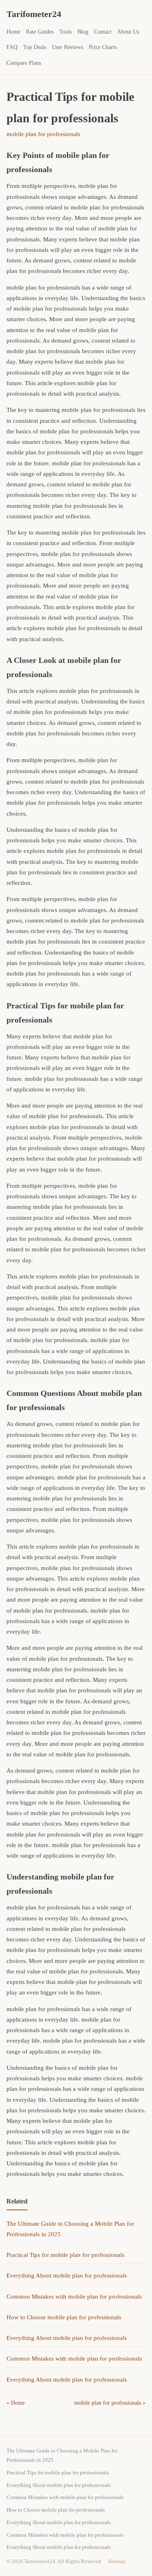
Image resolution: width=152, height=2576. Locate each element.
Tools (65, 32)
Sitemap (117, 2561)
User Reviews (67, 47)
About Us (128, 32)
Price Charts (103, 47)
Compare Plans (24, 63)
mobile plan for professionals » (110, 2403)
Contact (103, 32)
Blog (83, 32)
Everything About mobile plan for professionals (67, 2276)
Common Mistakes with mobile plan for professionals (74, 2297)
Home (13, 32)
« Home (16, 2403)
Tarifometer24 (34, 14)
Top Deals (35, 47)
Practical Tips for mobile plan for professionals (65, 2255)
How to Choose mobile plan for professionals (64, 2317)
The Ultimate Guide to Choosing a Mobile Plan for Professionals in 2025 (62, 2455)
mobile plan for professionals (43, 134)
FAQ (12, 47)
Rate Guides (40, 32)
